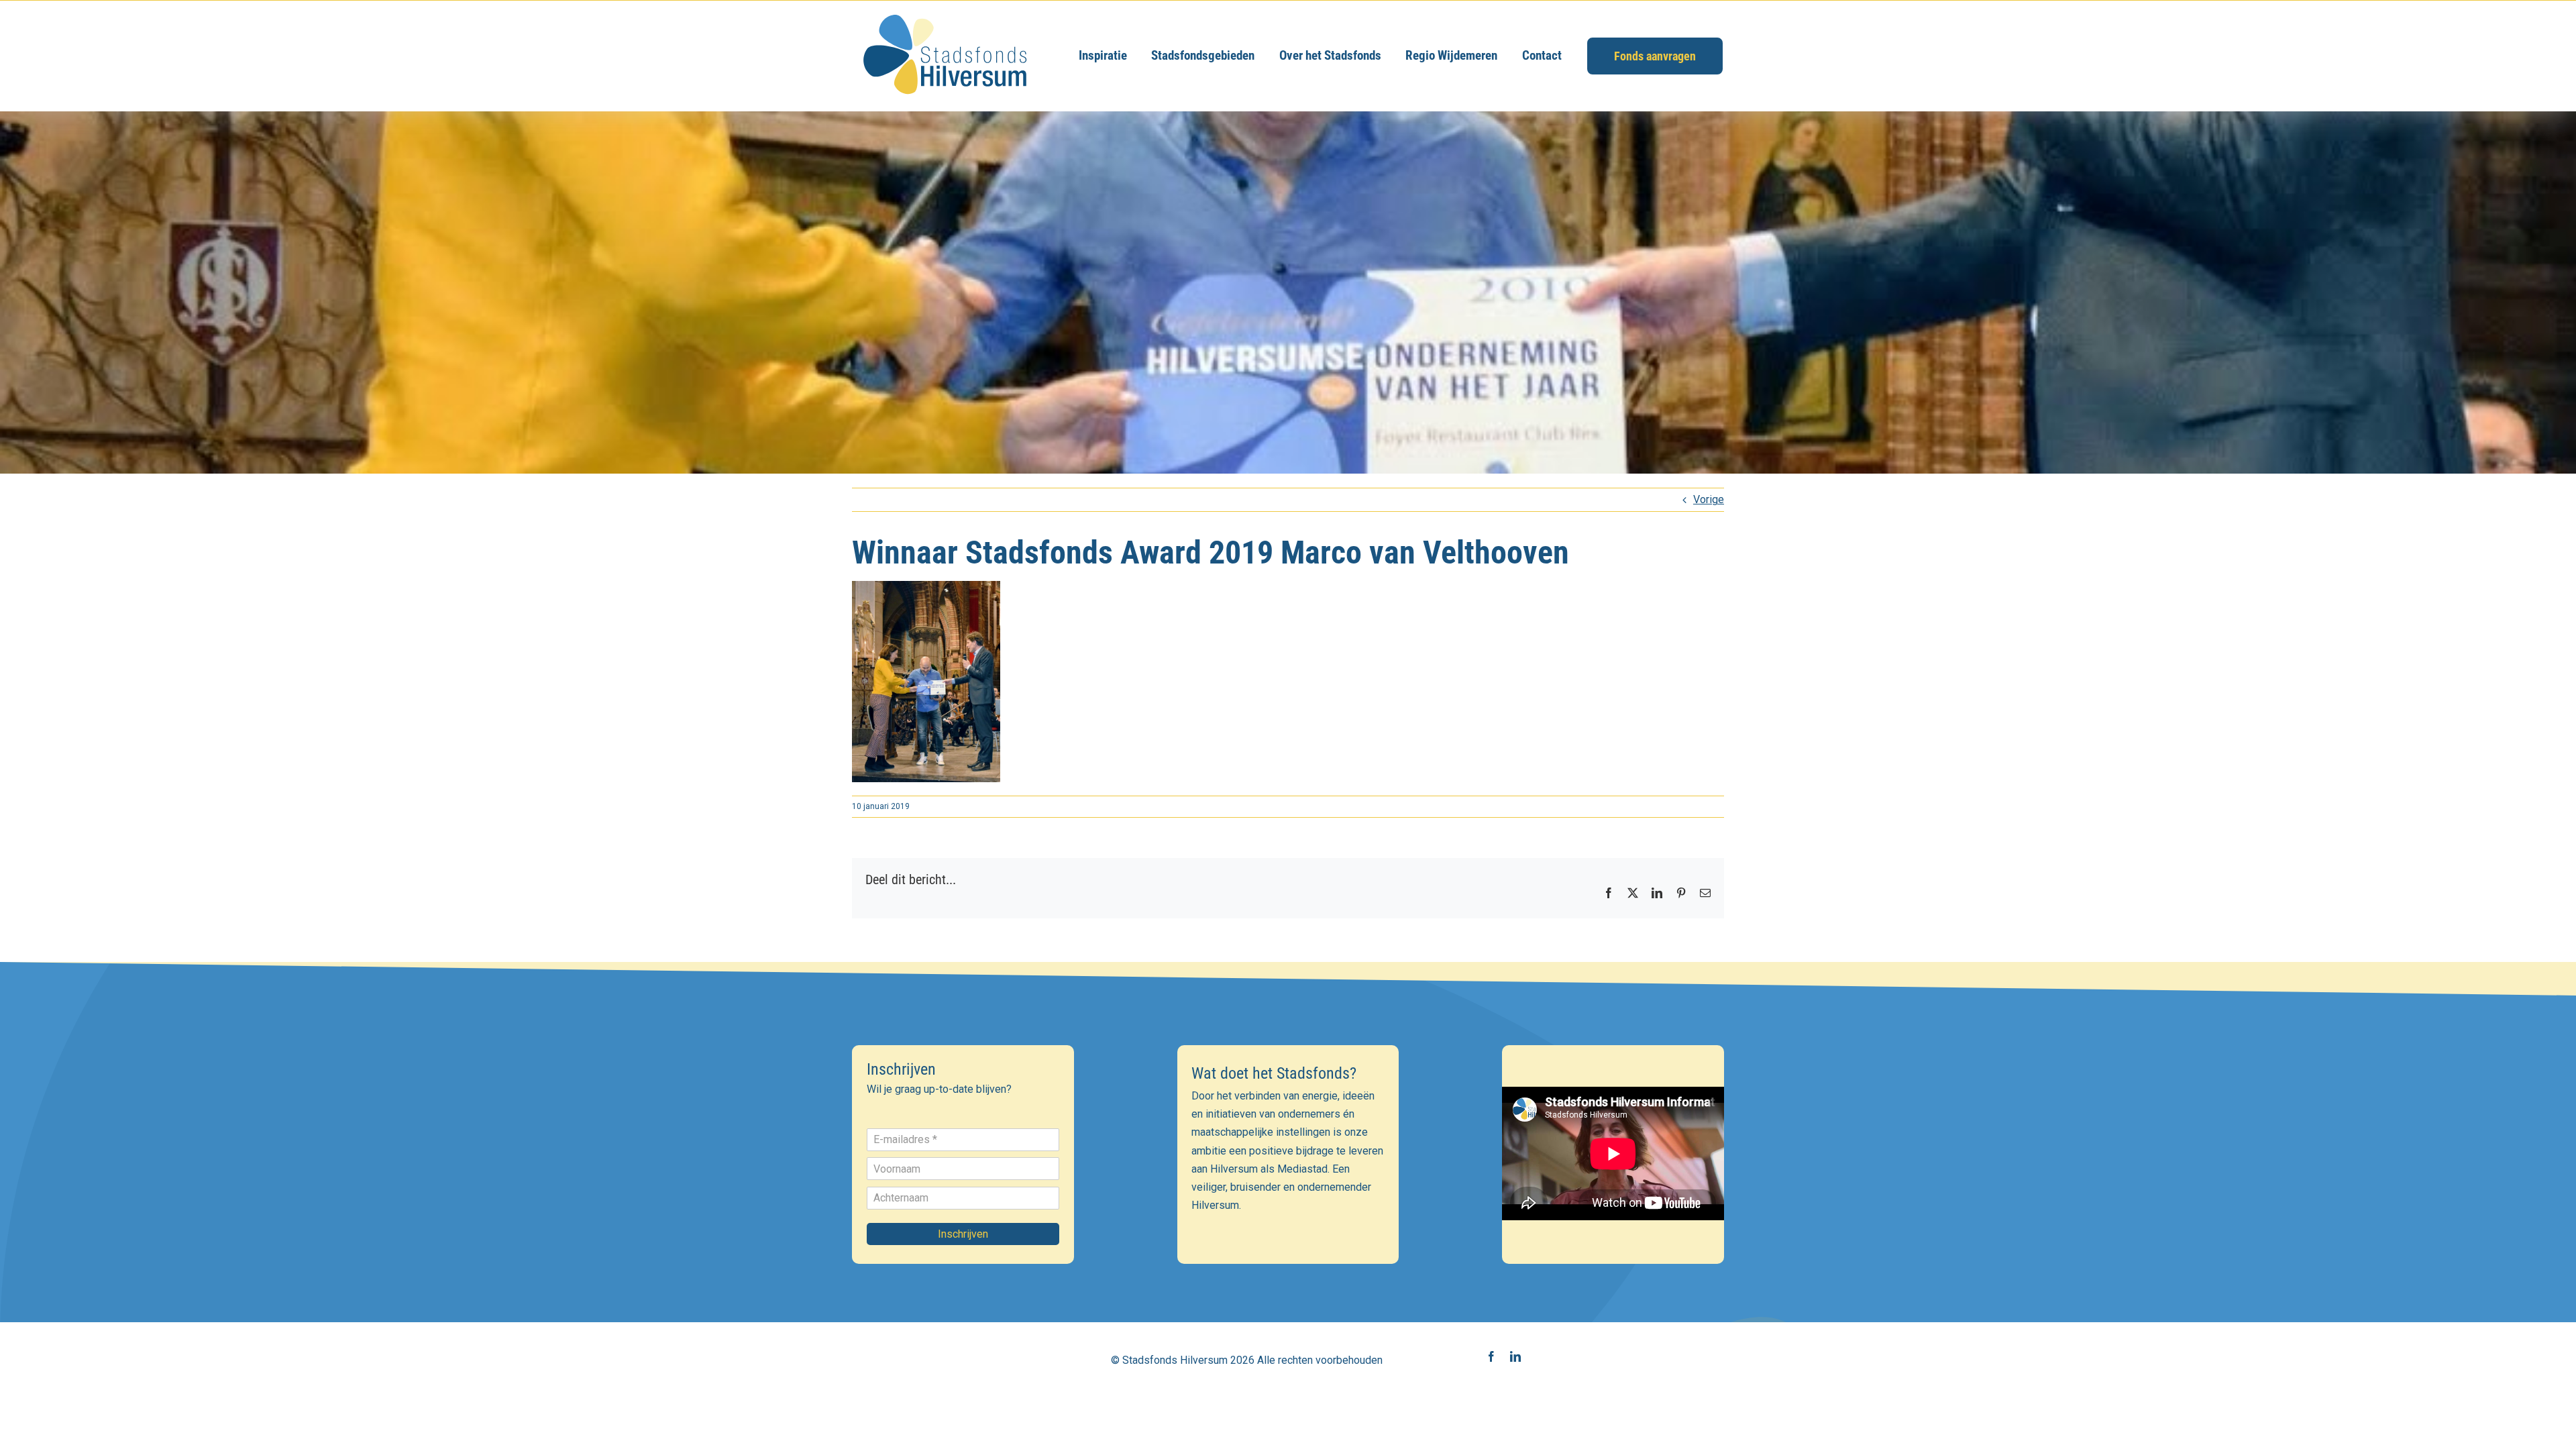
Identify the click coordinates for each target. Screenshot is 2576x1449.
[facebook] (1491, 1356)
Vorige (1709, 499)
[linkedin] (1515, 1356)
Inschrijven (963, 1234)
